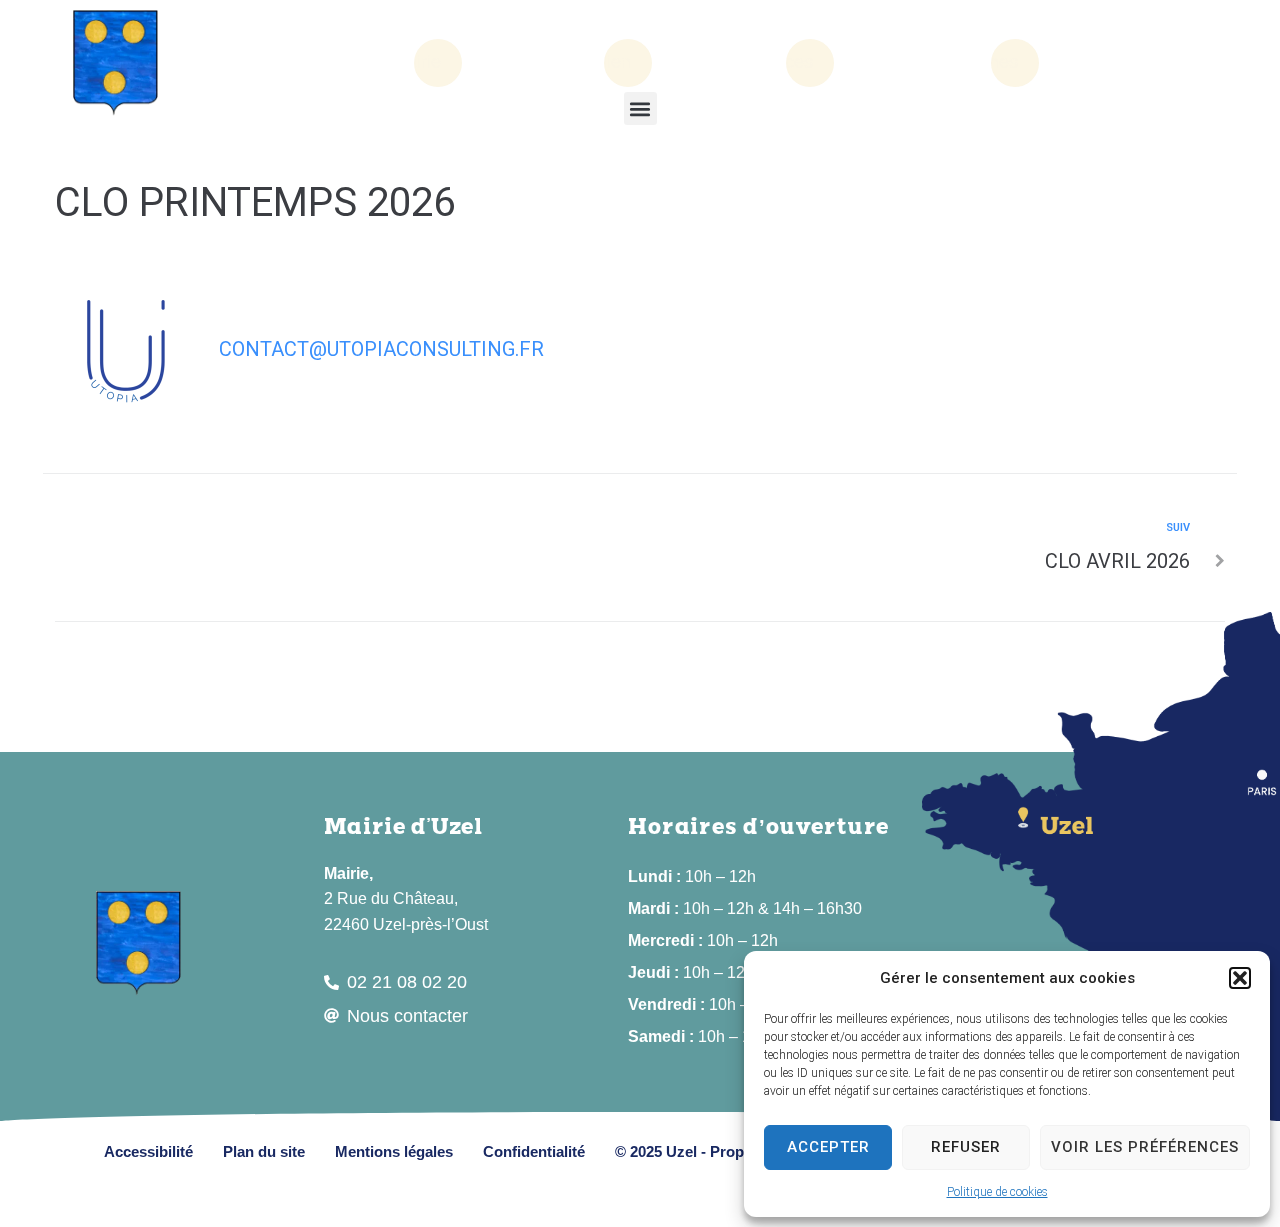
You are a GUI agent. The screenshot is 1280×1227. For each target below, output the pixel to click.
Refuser (966, 1147)
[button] (1240, 978)
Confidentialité (534, 1151)
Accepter (828, 1147)
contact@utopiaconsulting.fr (381, 349)
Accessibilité (148, 1151)
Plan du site (264, 1151)
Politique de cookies (997, 1192)
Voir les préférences (1145, 1147)
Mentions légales (394, 1151)
